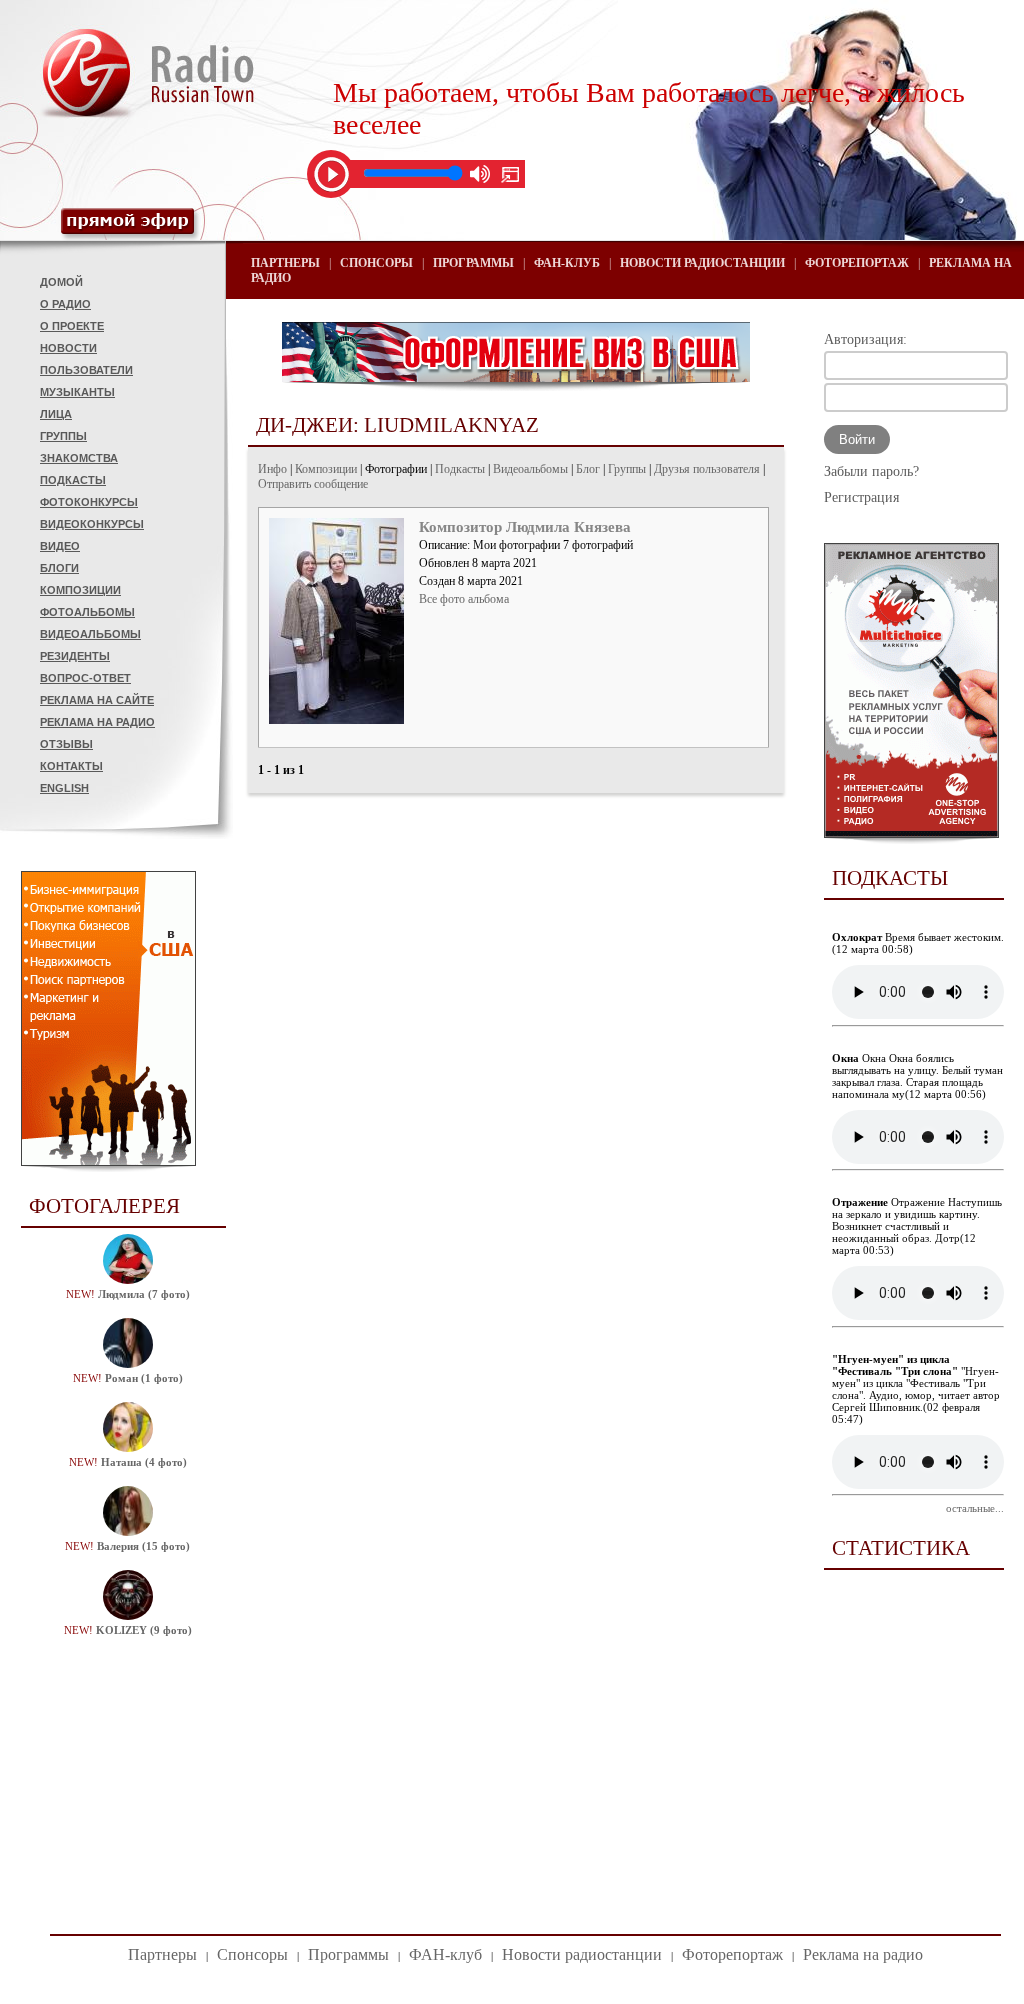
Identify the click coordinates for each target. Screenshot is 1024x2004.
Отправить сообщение (313, 484)
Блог (588, 469)
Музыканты (77, 392)
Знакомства (79, 458)
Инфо (272, 469)
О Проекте (72, 326)
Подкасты (73, 480)
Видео (60, 546)
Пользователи (86, 370)
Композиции (80, 590)
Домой (61, 282)
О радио (65, 304)
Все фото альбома (464, 599)
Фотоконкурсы (89, 502)
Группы (63, 436)
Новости (68, 348)
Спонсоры (376, 263)
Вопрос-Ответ (85, 678)
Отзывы (66, 744)
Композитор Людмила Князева (525, 527)
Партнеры (285, 263)
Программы (473, 263)
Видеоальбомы (90, 634)
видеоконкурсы (92, 524)
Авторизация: (865, 339)
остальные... (975, 1508)
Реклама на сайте (97, 700)
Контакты (71, 766)
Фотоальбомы (87, 612)
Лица (56, 414)
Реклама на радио (97, 722)
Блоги (59, 568)
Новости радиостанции (702, 263)
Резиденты (75, 656)
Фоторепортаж (857, 263)
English (64, 788)
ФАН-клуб (567, 263)
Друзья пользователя (707, 469)
